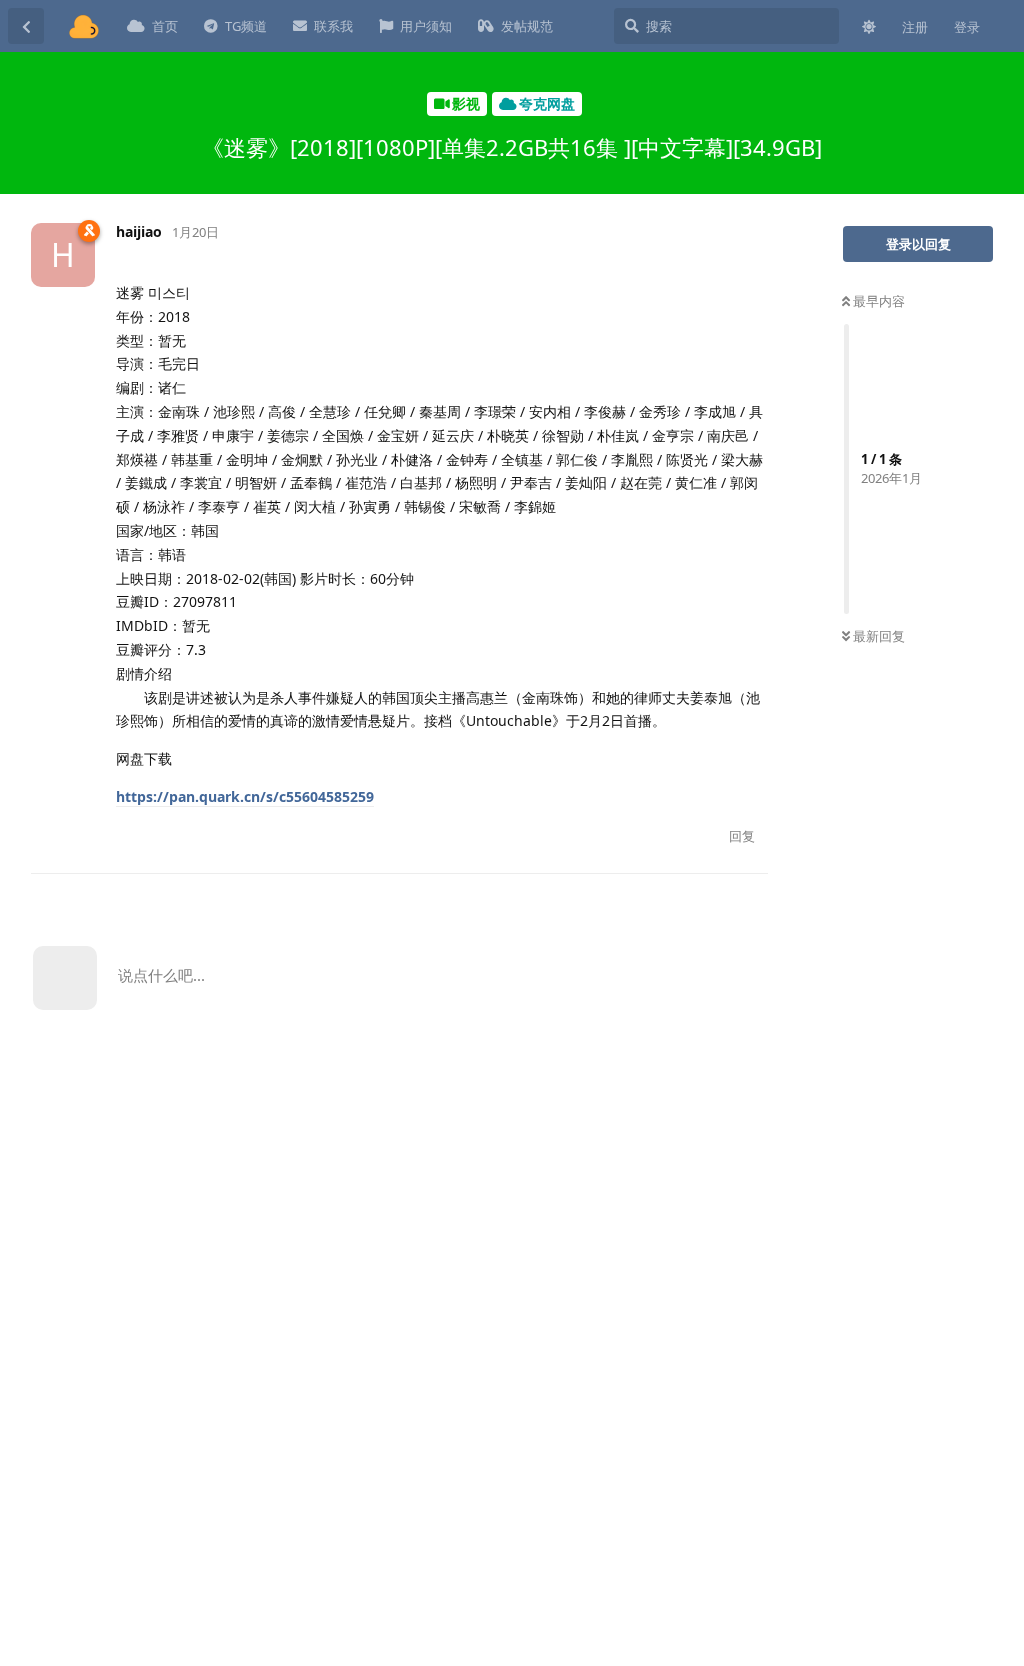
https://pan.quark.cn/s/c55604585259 (245, 796)
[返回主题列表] (26, 26)
